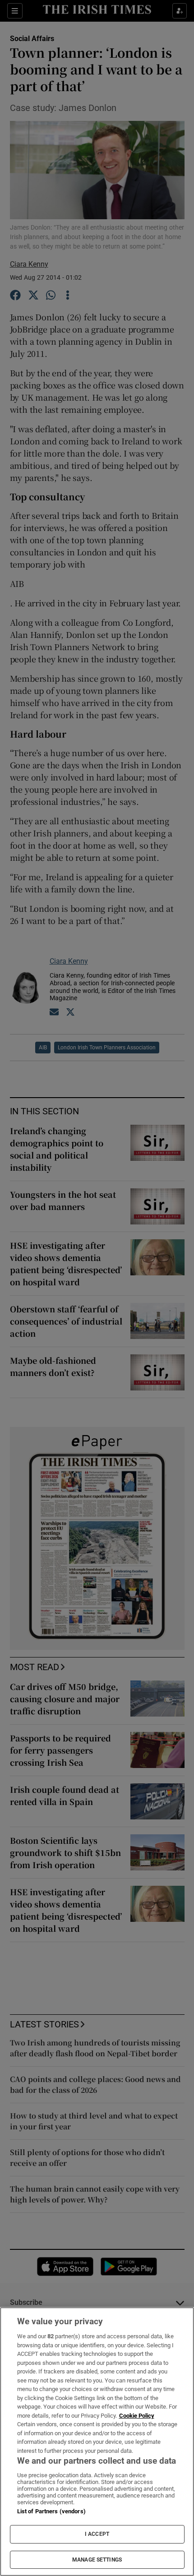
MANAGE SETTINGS (97, 2560)
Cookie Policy (137, 2416)
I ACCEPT (97, 2534)
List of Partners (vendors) (51, 2511)
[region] (97, 2442)
